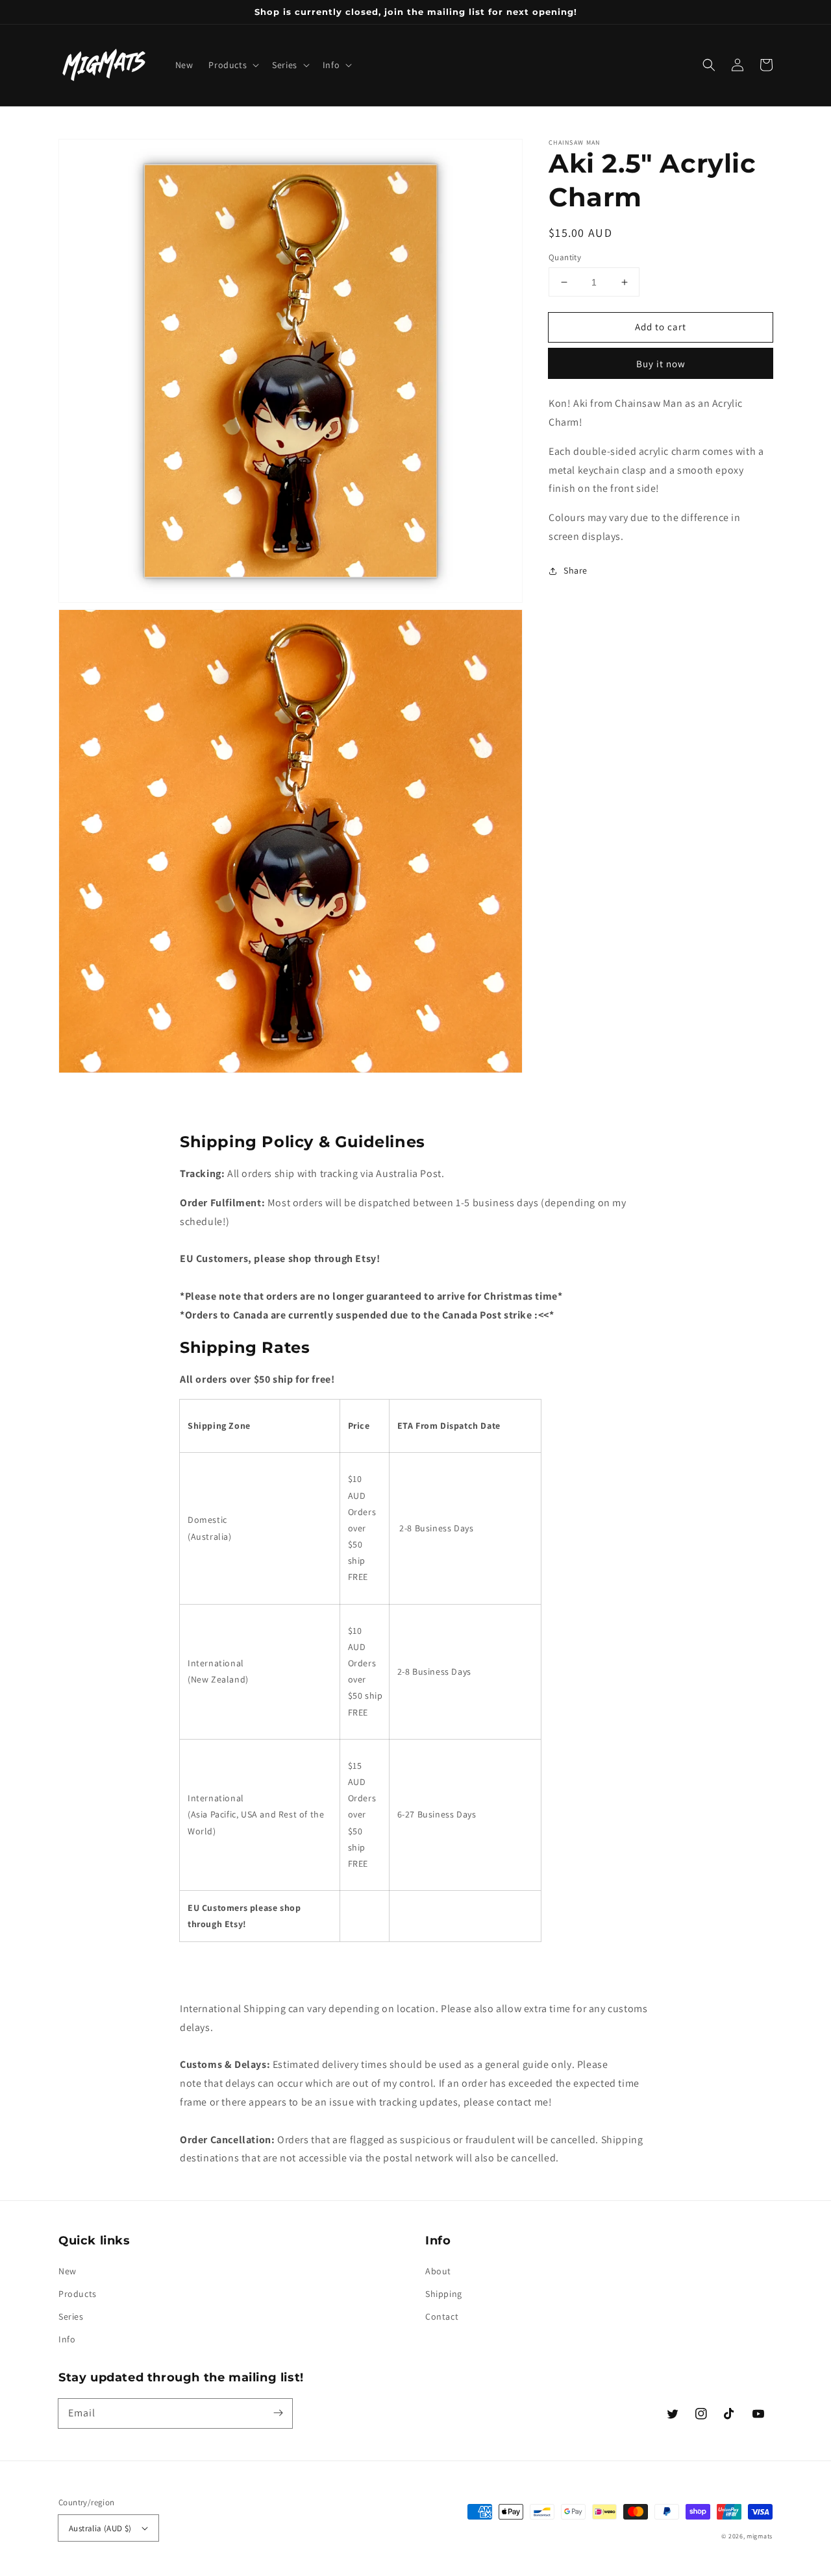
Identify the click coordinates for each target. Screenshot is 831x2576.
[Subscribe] (278, 2413)
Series (71, 2316)
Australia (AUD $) (100, 2528)
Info (67, 2339)
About (438, 2271)
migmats (760, 2536)
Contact (442, 2316)
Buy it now (661, 364)
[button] (232, 65)
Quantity (565, 257)
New (68, 2271)
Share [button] (576, 570)
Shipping (444, 2294)
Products (78, 2294)
